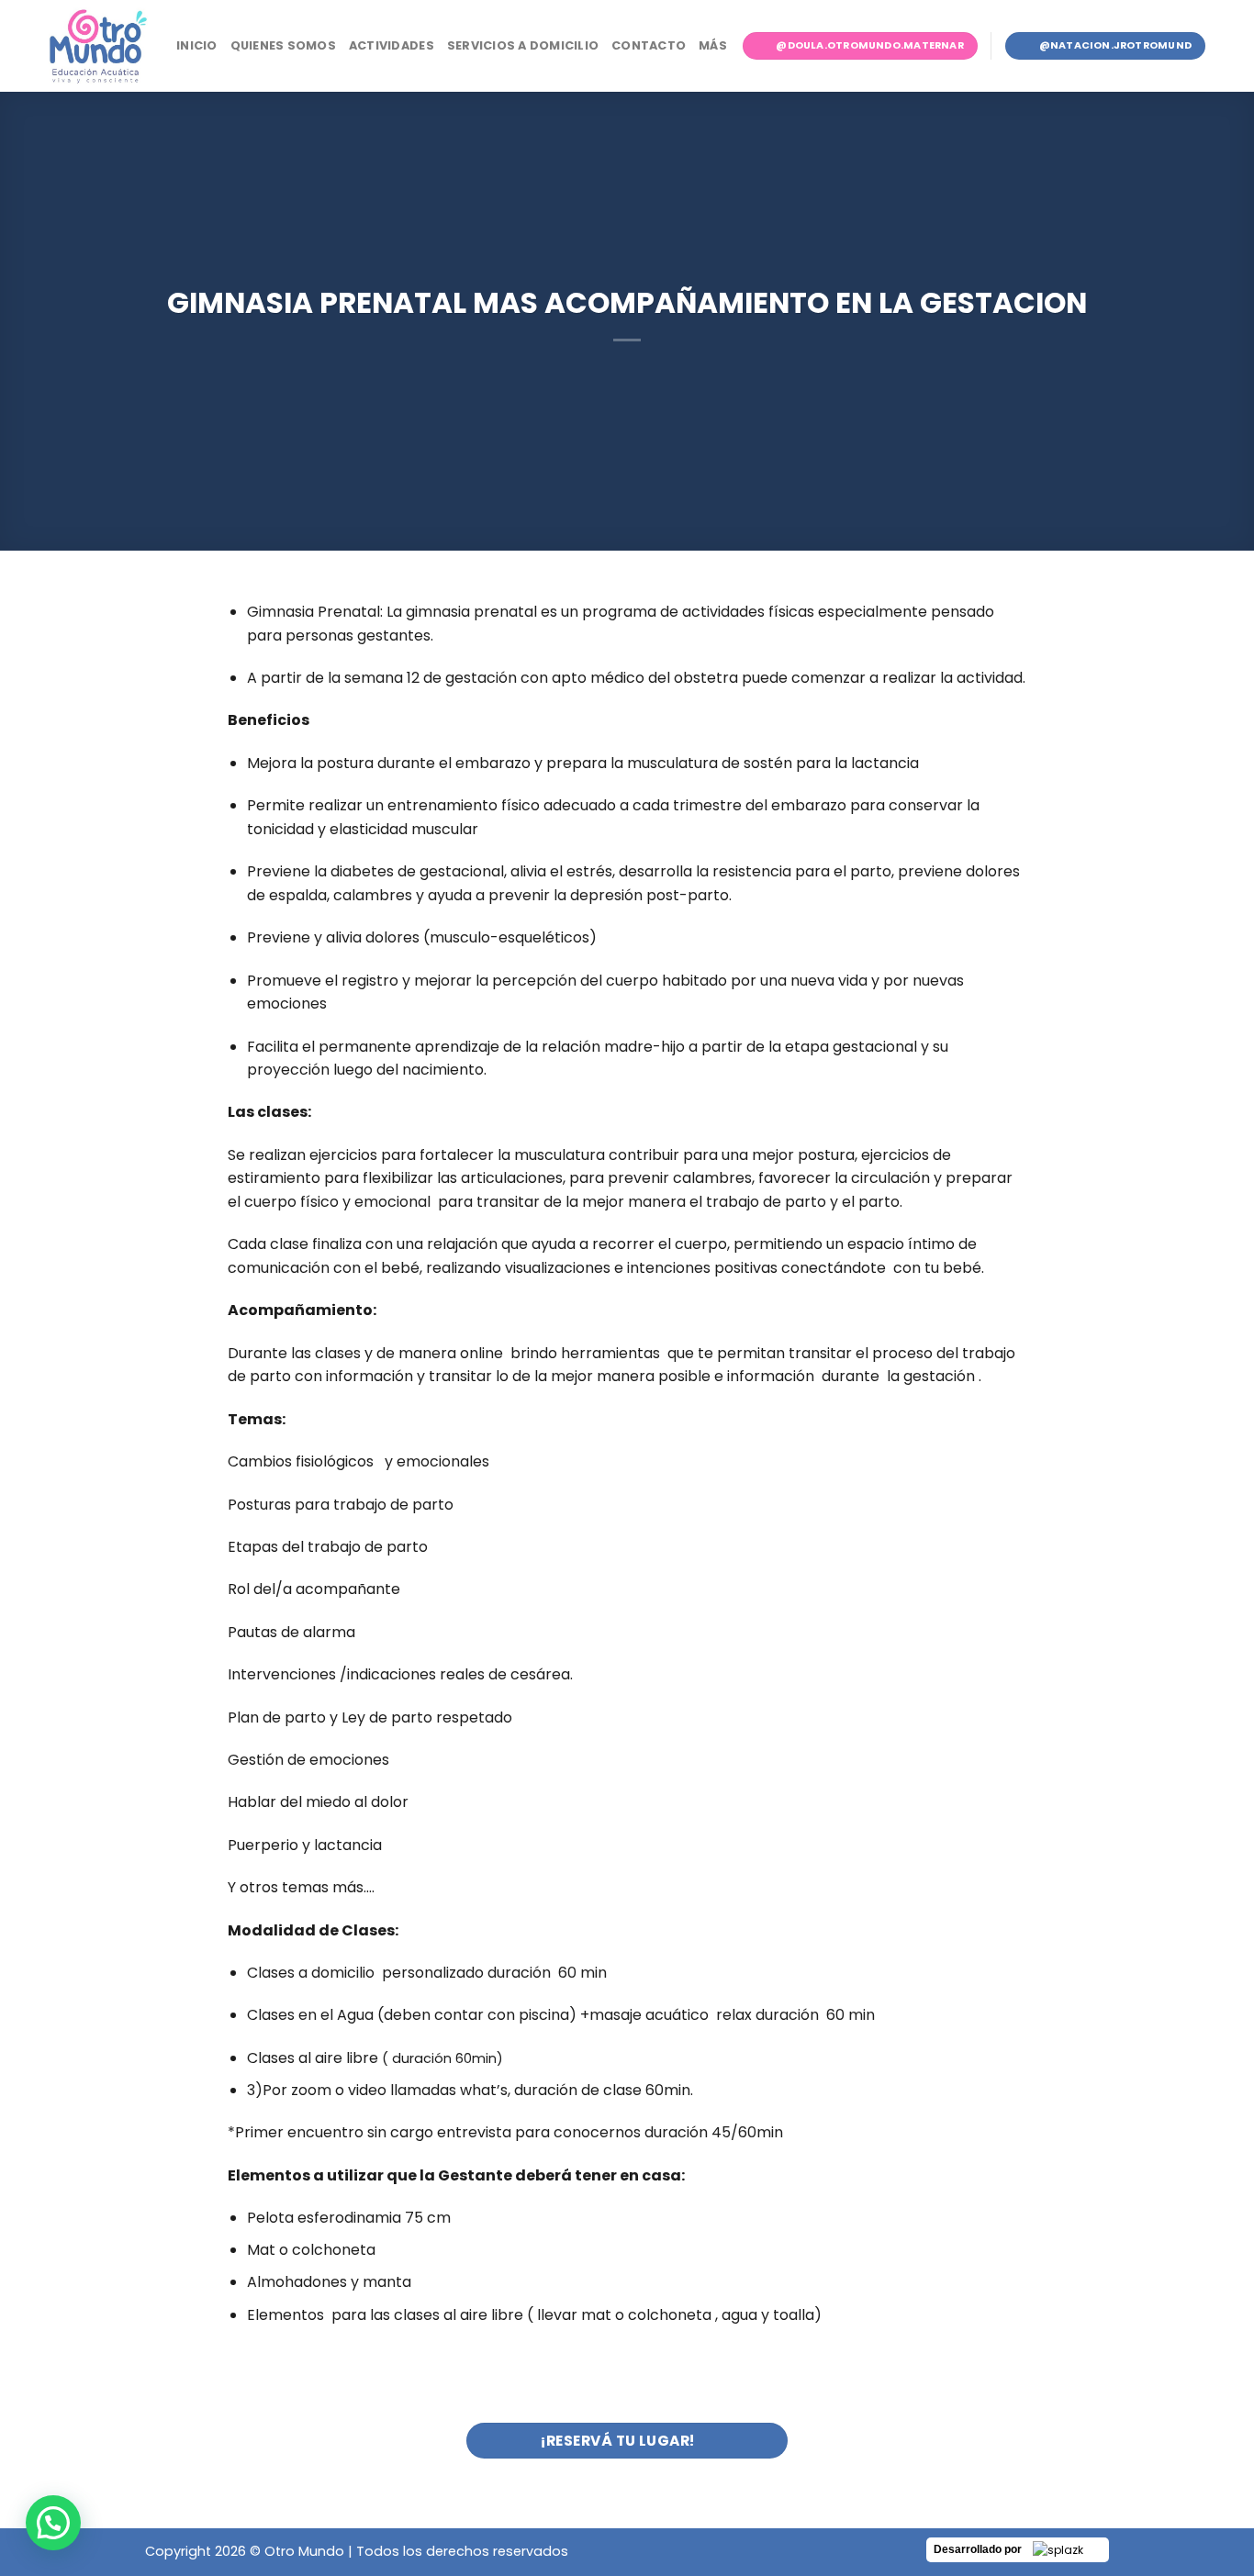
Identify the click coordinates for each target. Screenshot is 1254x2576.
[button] (53, 2523)
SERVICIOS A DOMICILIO (523, 45)
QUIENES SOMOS (283, 45)
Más (713, 45)
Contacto (649, 45)
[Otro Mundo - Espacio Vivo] (98, 46)
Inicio (197, 45)
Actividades (392, 45)
